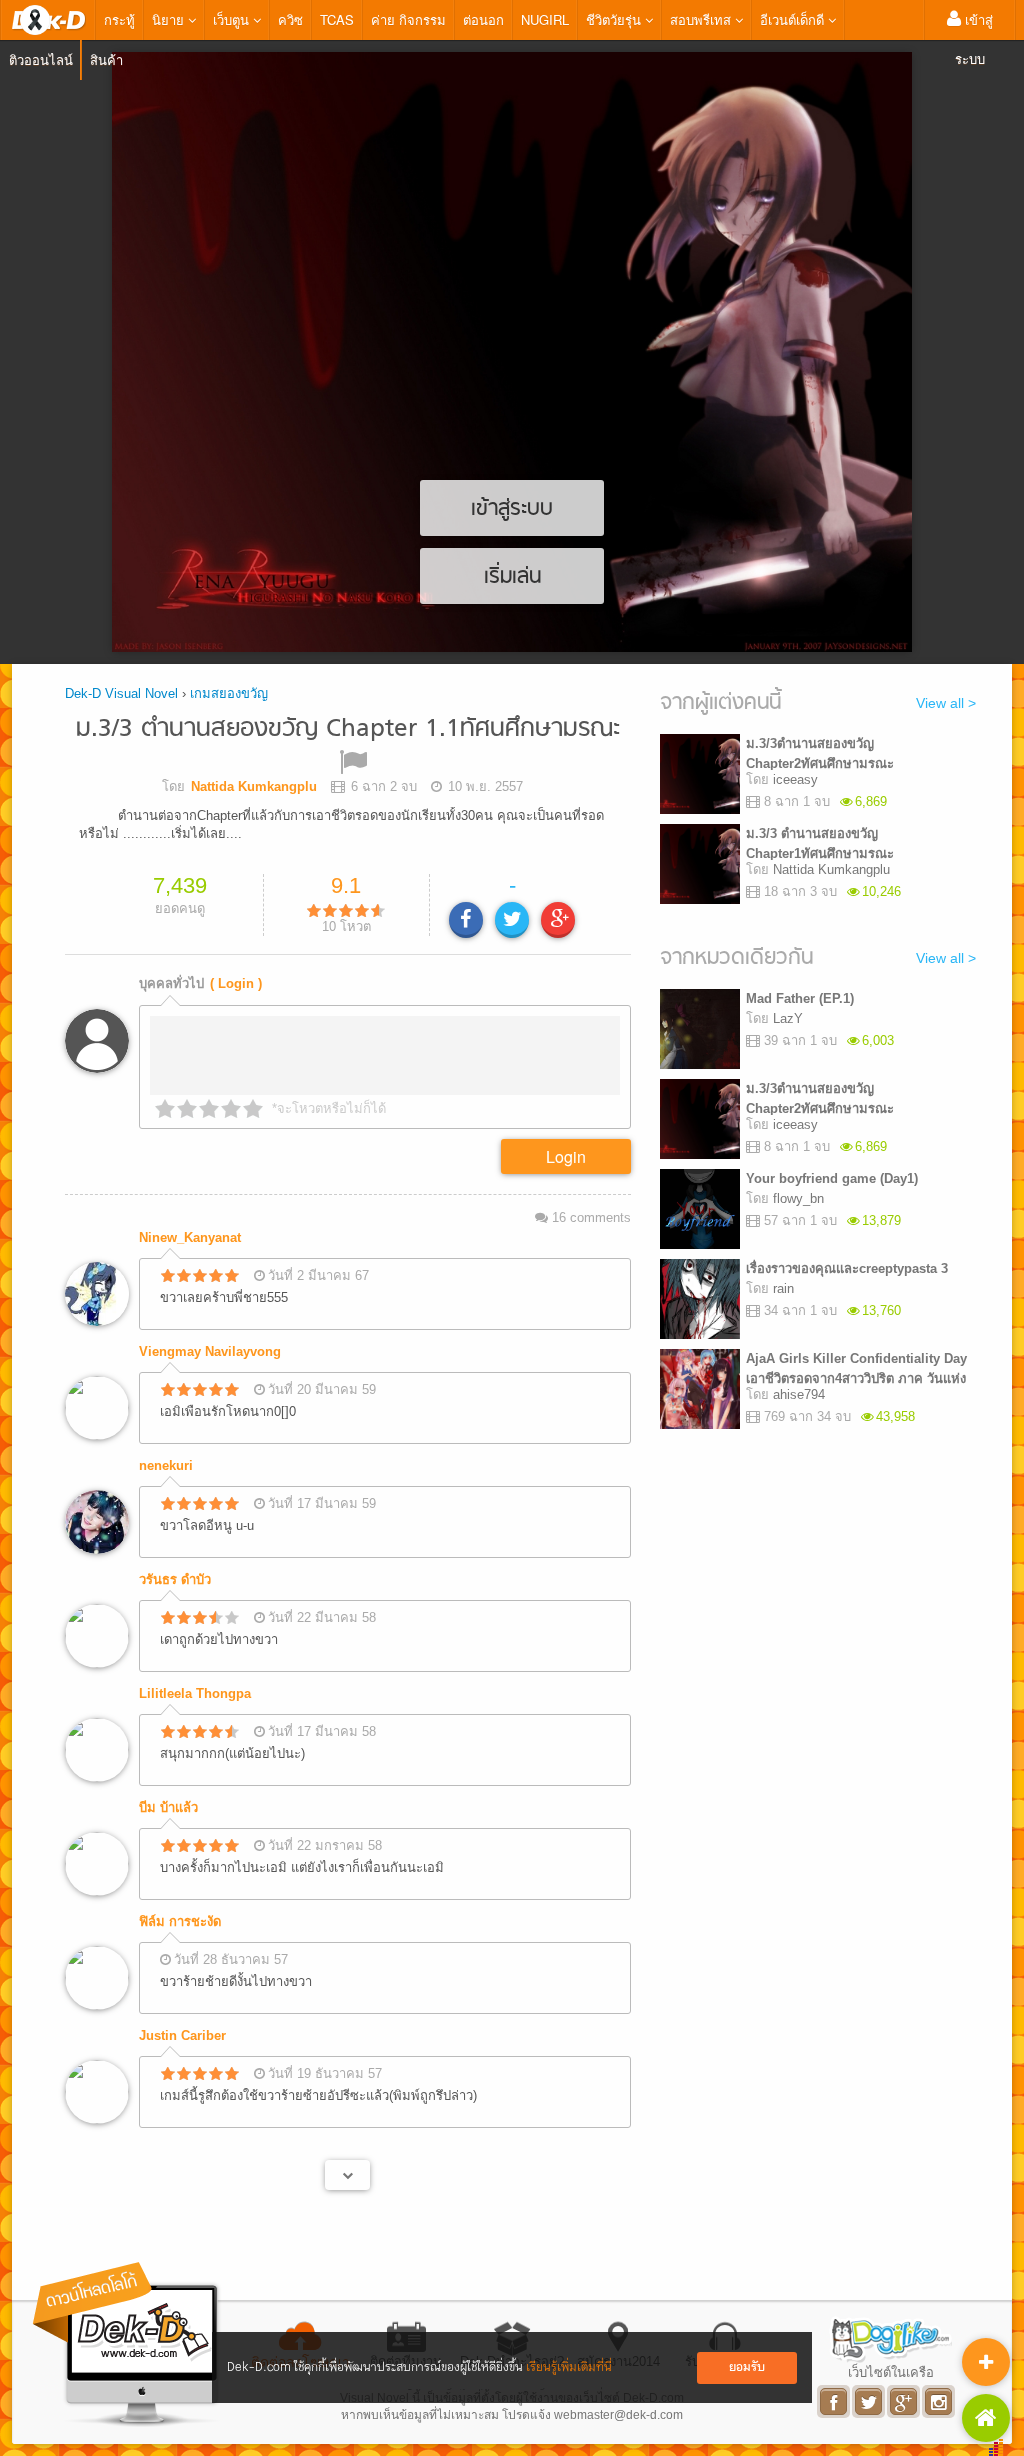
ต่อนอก (483, 19)
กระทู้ (119, 19)
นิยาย (170, 19)
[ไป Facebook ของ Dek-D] (834, 2401)
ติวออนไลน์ (41, 59)
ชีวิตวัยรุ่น (615, 19)
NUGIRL (545, 19)
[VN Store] (986, 2418)
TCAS (337, 19)
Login (566, 1156)
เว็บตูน (233, 19)
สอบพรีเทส (702, 19)
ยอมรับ (747, 2367)
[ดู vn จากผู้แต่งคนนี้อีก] (347, 2175)
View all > (946, 703)
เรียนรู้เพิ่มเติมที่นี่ (569, 2367)
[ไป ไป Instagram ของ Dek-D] (939, 2401)
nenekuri (166, 1465)
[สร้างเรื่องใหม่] (986, 2362)
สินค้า (106, 59)
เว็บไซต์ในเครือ (891, 2372)
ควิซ (290, 19)
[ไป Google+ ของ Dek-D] (904, 2401)
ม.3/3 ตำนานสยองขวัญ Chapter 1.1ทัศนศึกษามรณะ (348, 729)
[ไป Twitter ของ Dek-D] (869, 2401)
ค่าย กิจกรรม (408, 19)
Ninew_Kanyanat (190, 1237)
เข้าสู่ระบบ (974, 39)
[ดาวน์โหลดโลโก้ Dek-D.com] (127, 2344)
